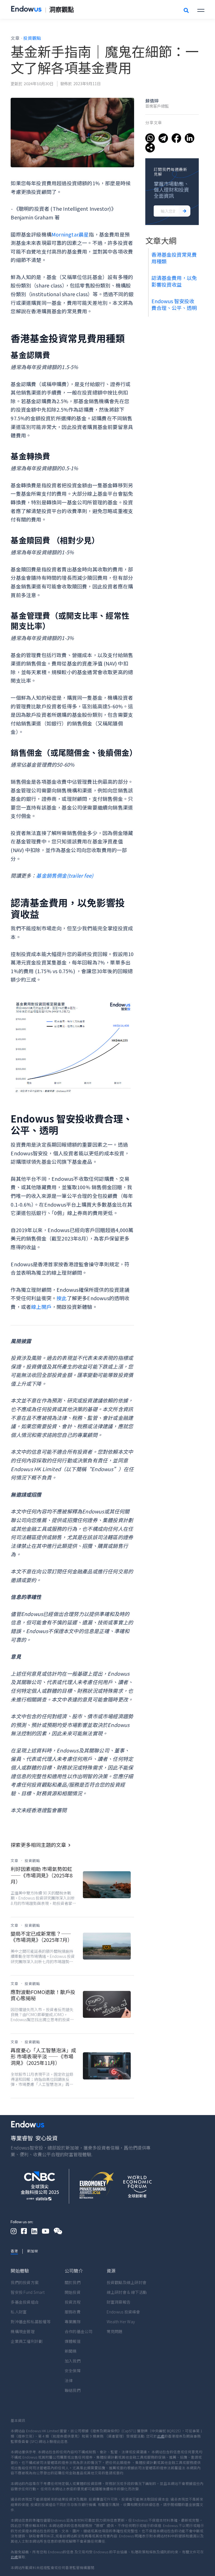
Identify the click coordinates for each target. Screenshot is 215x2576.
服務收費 (73, 2312)
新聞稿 (71, 2351)
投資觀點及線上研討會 (127, 2282)
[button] (201, 9)
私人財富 (19, 2312)
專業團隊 (73, 2322)
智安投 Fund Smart (28, 2292)
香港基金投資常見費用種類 (174, 258)
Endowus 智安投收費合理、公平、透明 (175, 304)
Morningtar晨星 (70, 234)
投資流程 (73, 2302)
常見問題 (115, 2331)
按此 (62, 1298)
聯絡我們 (73, 2390)
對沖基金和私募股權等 (31, 2322)
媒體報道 (73, 2341)
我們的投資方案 (25, 2282)
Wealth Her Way (121, 2322)
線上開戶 (41, 1307)
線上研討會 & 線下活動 (127, 2292)
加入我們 (73, 2361)
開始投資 (73, 2292)
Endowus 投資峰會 (123, 2312)
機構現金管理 (23, 2331)
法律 (69, 2380)
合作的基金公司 (79, 2331)
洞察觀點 (62, 10)
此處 (161, 2436)
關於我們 (73, 2282)
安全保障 (73, 2371)
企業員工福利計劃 (27, 2341)
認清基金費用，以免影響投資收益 (174, 281)
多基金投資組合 (25, 2302)
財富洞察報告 (119, 2302)
